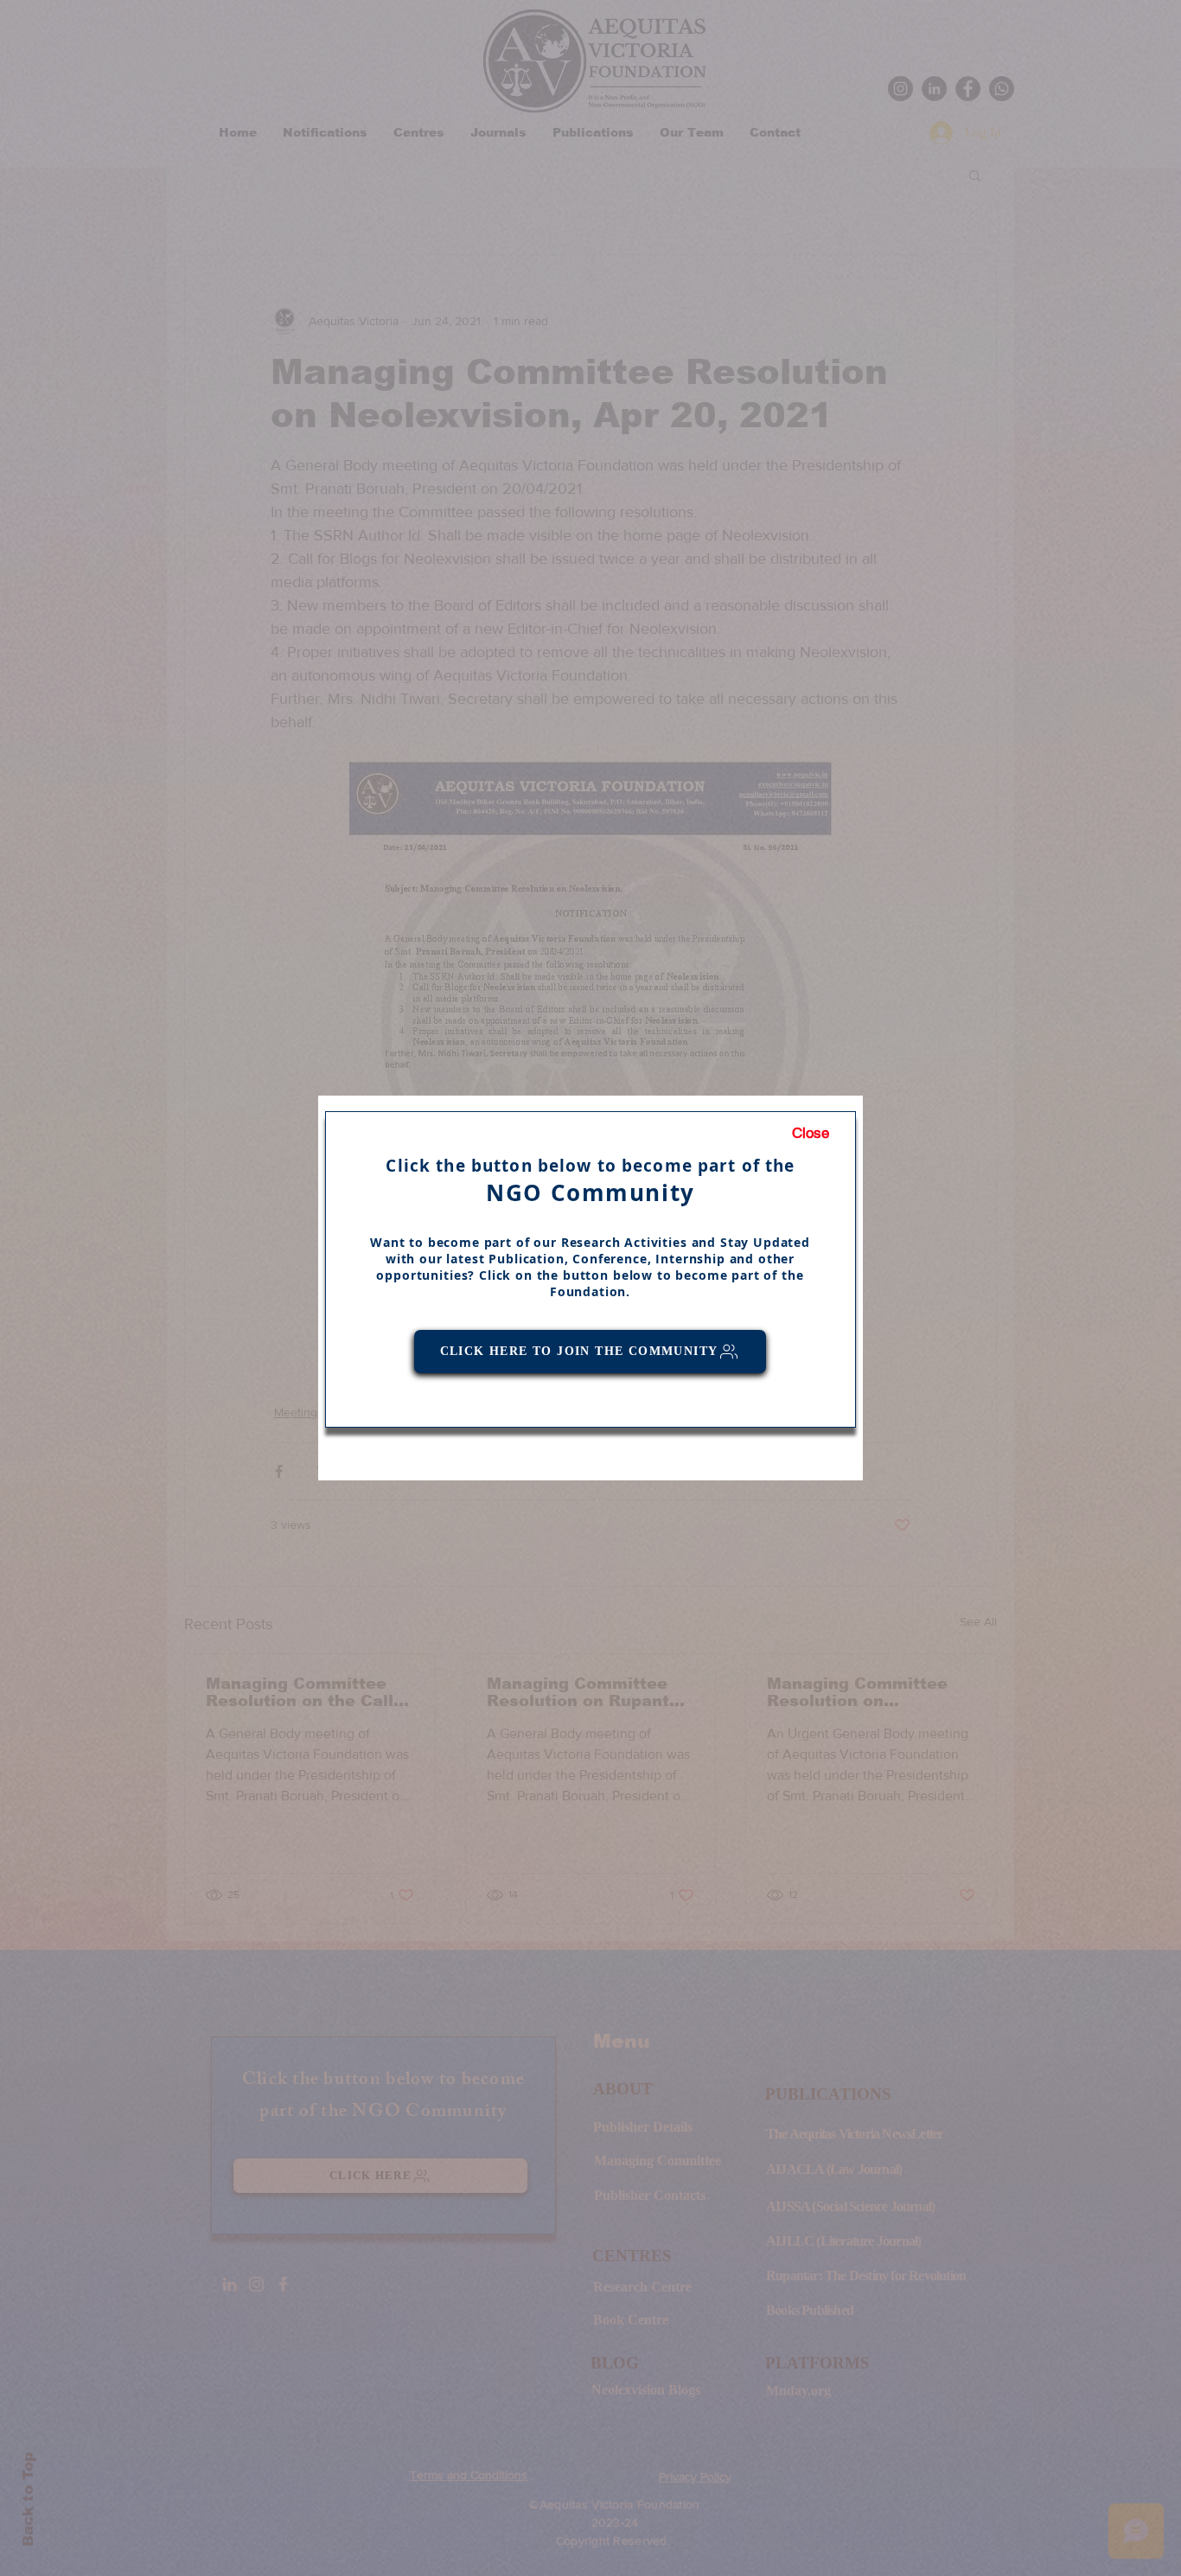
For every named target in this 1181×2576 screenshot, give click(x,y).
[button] (811, 1134)
